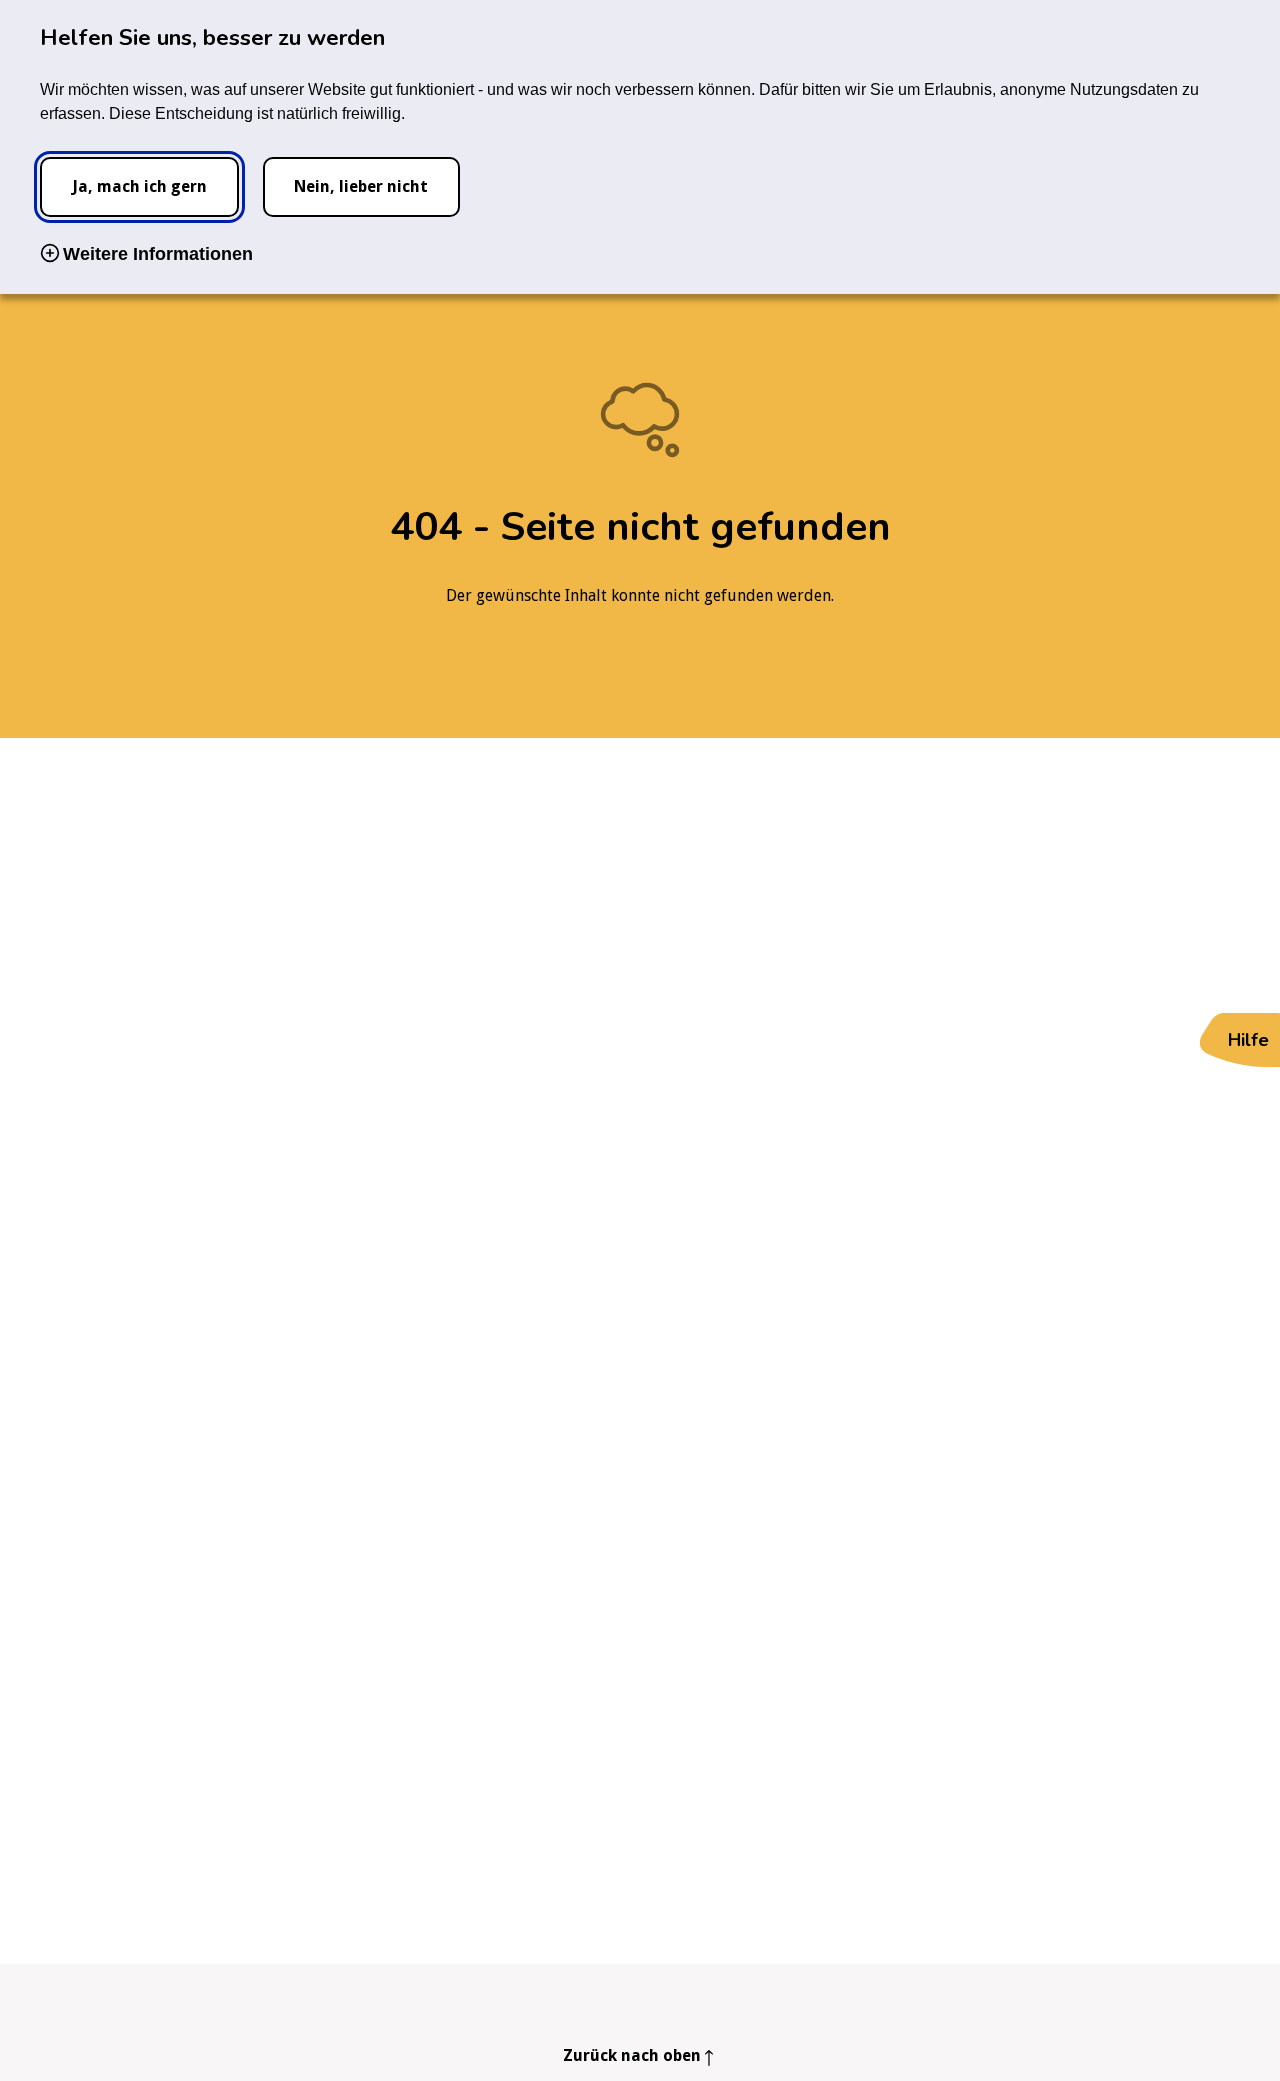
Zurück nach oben (632, 2055)
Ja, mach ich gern (139, 186)
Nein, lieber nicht (361, 186)
